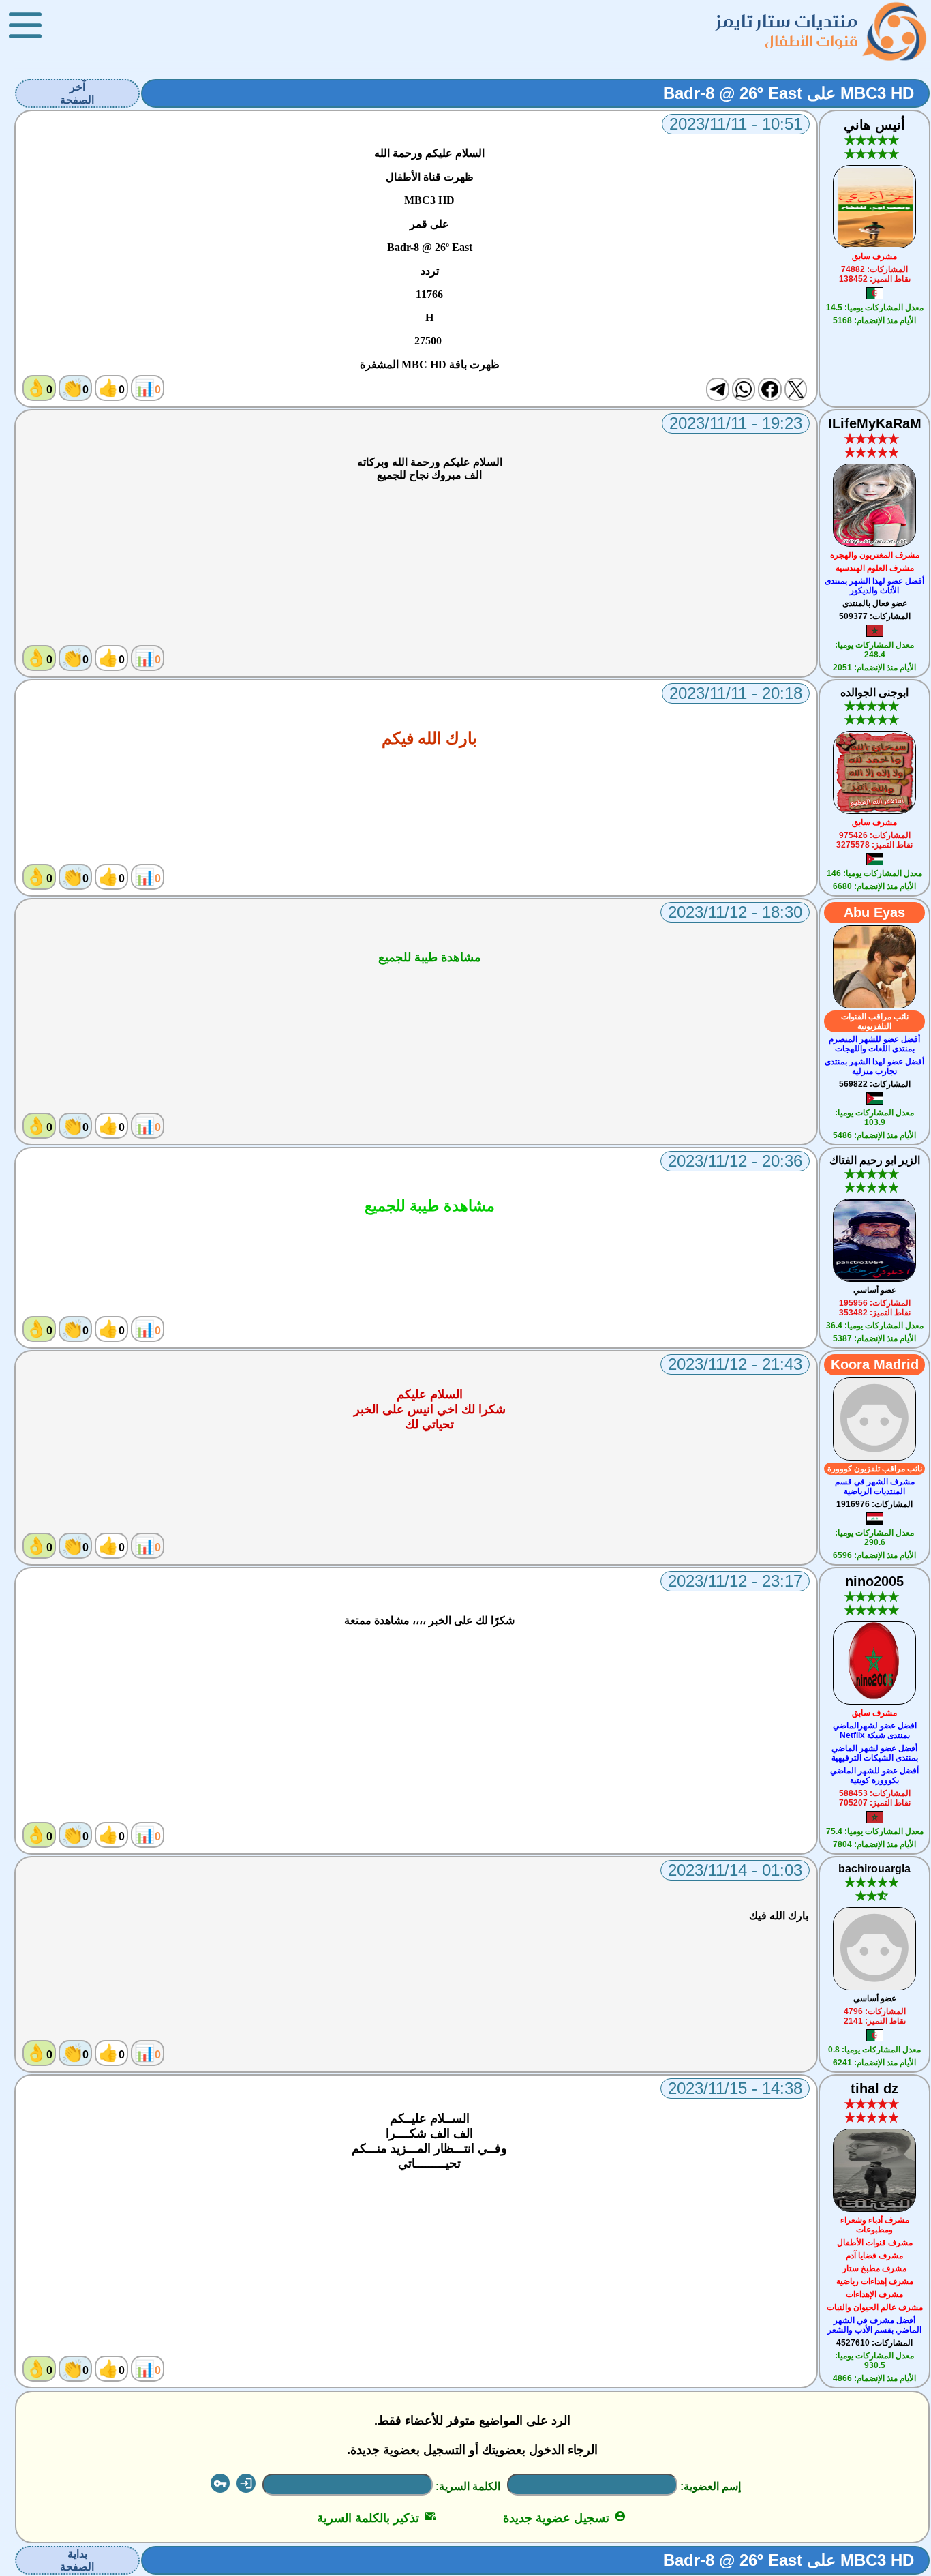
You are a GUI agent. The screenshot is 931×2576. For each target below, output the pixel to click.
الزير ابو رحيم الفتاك (875, 1160)
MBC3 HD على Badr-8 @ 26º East (789, 93)
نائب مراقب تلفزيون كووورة (875, 1469)
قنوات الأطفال (811, 41)
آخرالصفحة (77, 93)
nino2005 (874, 1581)
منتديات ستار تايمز (787, 21)
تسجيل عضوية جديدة (565, 2518)
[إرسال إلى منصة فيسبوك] (769, 389)
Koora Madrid (875, 1364)
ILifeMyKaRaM (875, 423)
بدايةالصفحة (77, 2560)
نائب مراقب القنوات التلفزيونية (875, 1021)
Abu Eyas (874, 912)
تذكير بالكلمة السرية (377, 2518)
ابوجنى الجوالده (874, 692)
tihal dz (874, 2088)
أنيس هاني (874, 125)
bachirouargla (874, 1869)
